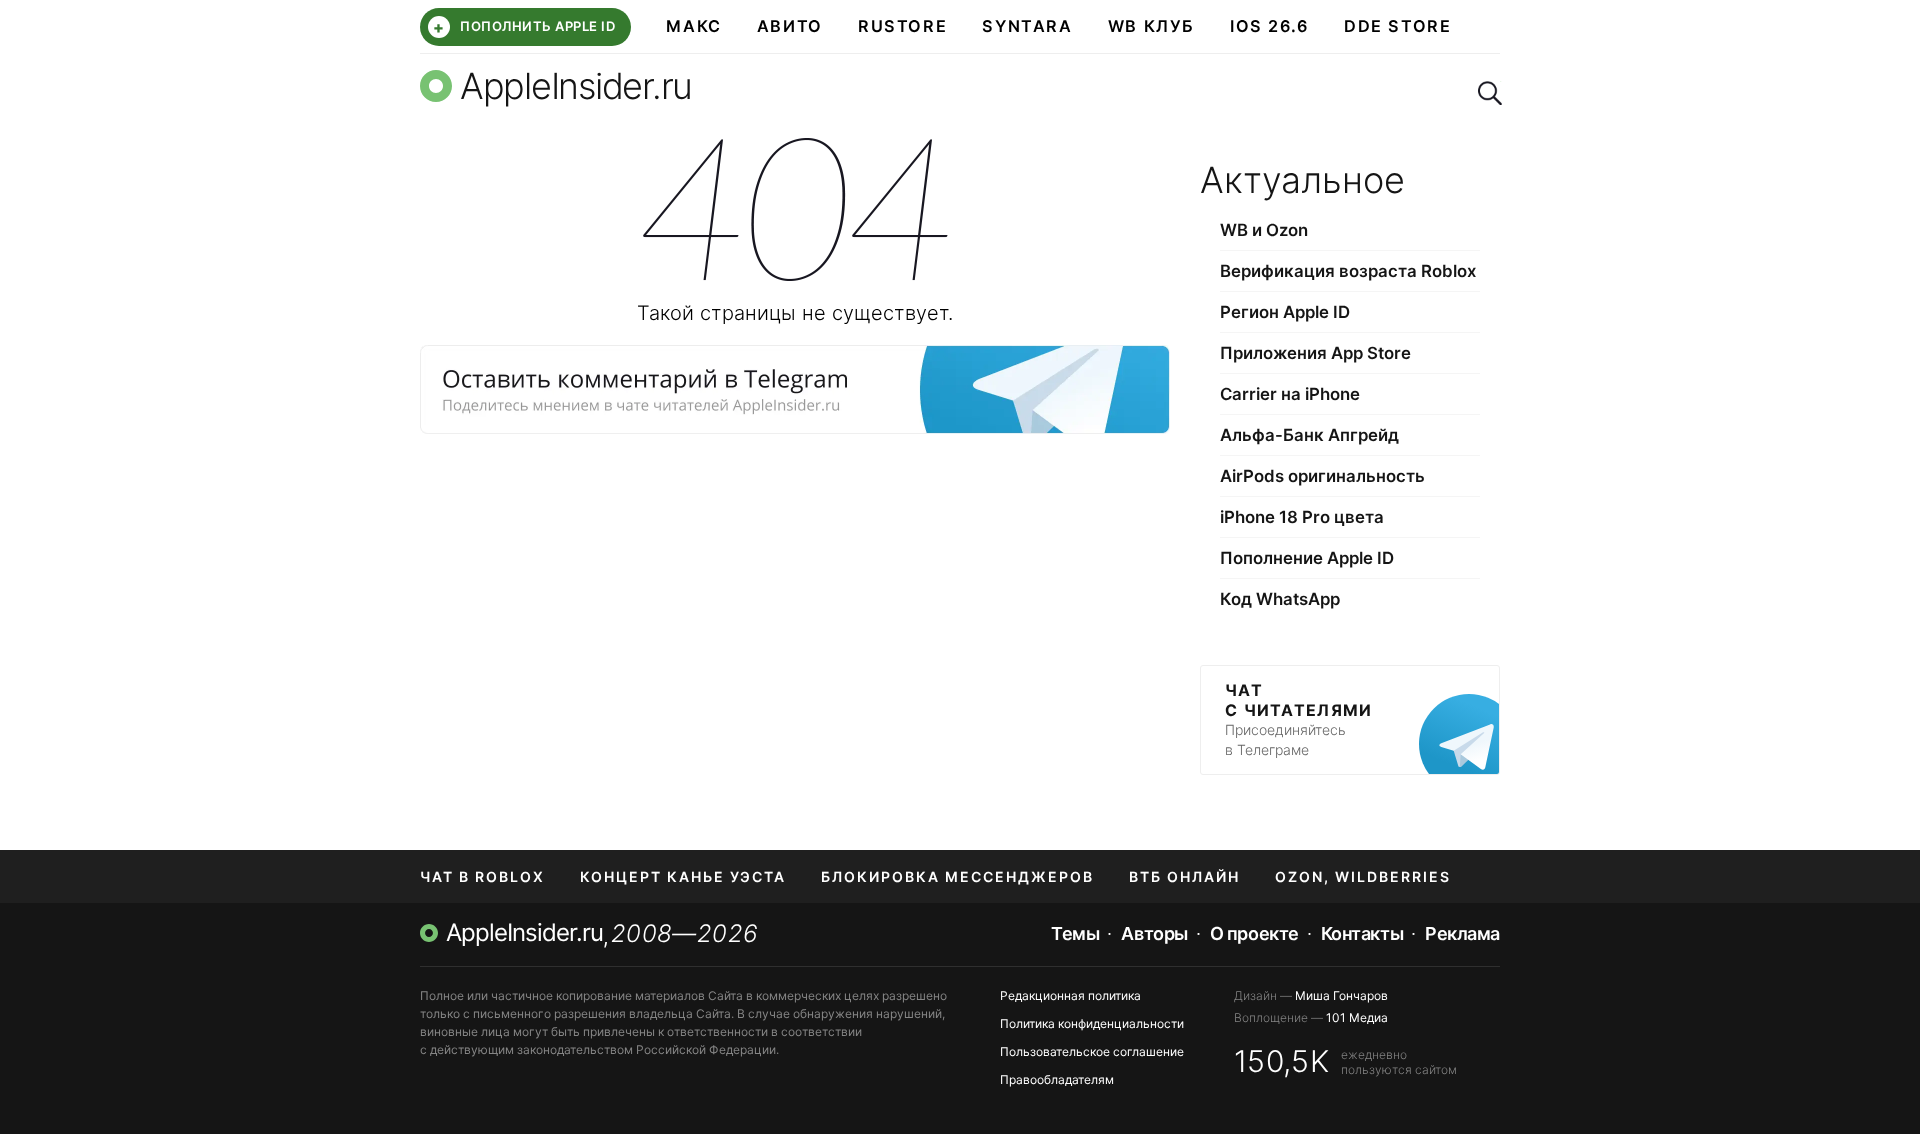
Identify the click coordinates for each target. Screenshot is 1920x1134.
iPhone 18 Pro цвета (1302, 517)
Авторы (1154, 933)
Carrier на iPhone (1290, 394)
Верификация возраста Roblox (1348, 271)
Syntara (1027, 26)
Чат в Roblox (482, 876)
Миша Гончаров (1341, 995)
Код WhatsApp (1280, 599)
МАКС (693, 26)
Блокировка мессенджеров (957, 876)
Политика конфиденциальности (1092, 1023)
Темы (1075, 933)
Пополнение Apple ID (1307, 558)
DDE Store (1398, 26)
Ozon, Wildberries (1363, 876)
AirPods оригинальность (1322, 476)
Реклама (1462, 933)
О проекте (1254, 933)
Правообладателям (1057, 1079)
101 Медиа (1357, 1017)
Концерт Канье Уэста (683, 876)
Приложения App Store (1315, 353)
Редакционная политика (1070, 995)
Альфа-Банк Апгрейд (1309, 435)
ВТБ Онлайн (1184, 876)
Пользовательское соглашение (1092, 1051)
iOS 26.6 (1269, 26)
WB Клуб (1151, 26)
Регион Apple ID (1285, 312)
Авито (790, 26)
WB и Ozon (1264, 230)
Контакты (1362, 933)
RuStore (902, 26)
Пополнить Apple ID (524, 27)
